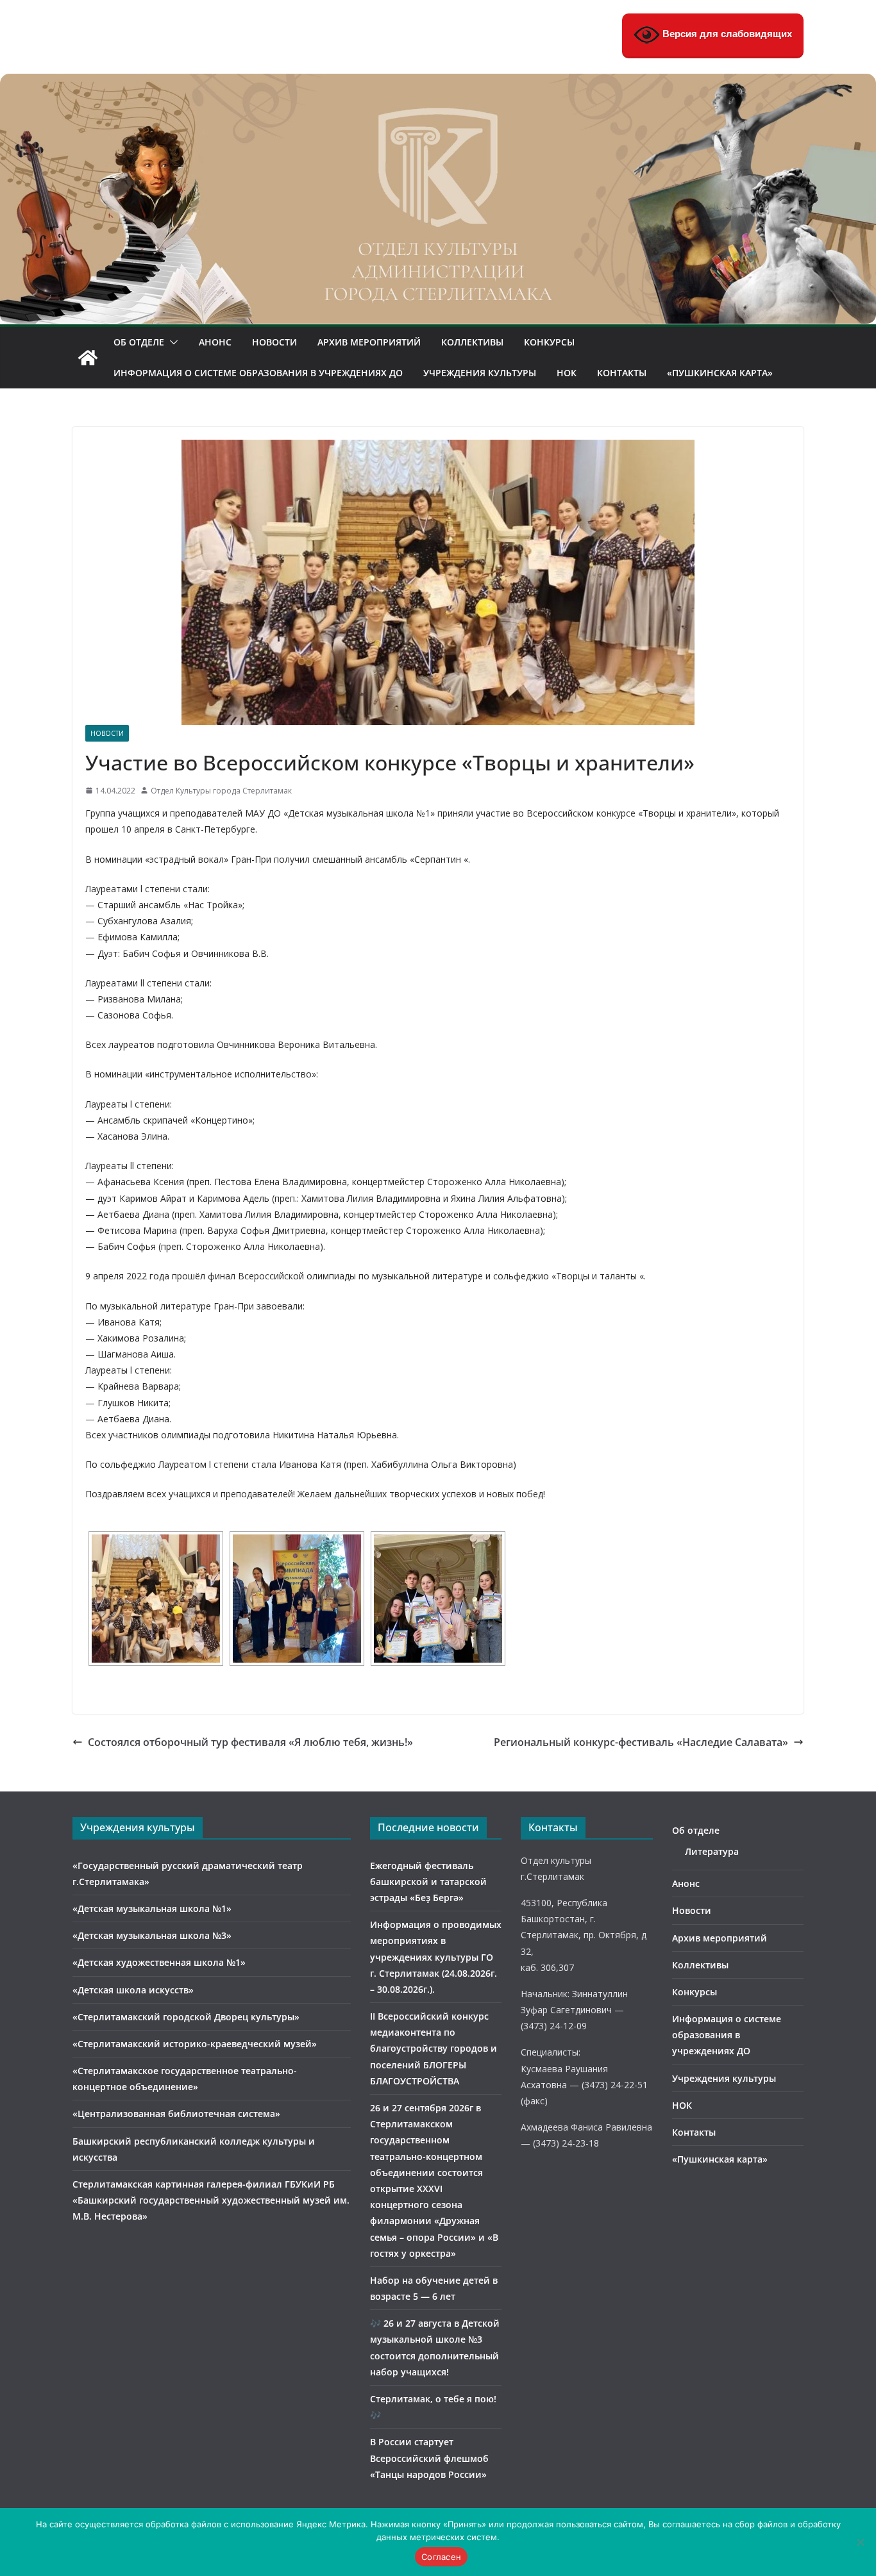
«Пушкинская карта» (720, 373)
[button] (171, 342)
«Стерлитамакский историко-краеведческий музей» (195, 2044)
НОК (567, 373)
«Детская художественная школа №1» (159, 1962)
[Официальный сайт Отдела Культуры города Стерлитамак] (438, 83)
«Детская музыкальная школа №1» (152, 1908)
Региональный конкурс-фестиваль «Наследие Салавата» (641, 1742)
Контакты (622, 373)
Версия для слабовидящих (726, 34)
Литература (712, 1851)
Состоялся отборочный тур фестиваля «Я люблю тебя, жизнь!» (250, 1742)
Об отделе (139, 342)
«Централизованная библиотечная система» (176, 2114)
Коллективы (472, 342)
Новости (274, 342)
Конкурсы (549, 342)
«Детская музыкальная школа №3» (152, 1935)
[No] (860, 2542)
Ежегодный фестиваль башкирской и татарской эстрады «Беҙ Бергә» (428, 1882)
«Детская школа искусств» (133, 1990)
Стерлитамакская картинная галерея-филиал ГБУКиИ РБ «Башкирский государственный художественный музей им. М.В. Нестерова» (211, 2200)
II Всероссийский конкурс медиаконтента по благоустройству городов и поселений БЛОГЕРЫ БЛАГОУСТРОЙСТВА (434, 2048)
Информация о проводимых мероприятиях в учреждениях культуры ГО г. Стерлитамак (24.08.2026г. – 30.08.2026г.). (436, 1957)
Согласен (441, 2557)
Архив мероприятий (369, 342)
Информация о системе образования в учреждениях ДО (258, 373)
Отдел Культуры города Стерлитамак (221, 791)
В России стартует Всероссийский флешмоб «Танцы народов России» (429, 2458)
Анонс (215, 342)
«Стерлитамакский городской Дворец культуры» (186, 2017)
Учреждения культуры (480, 373)
